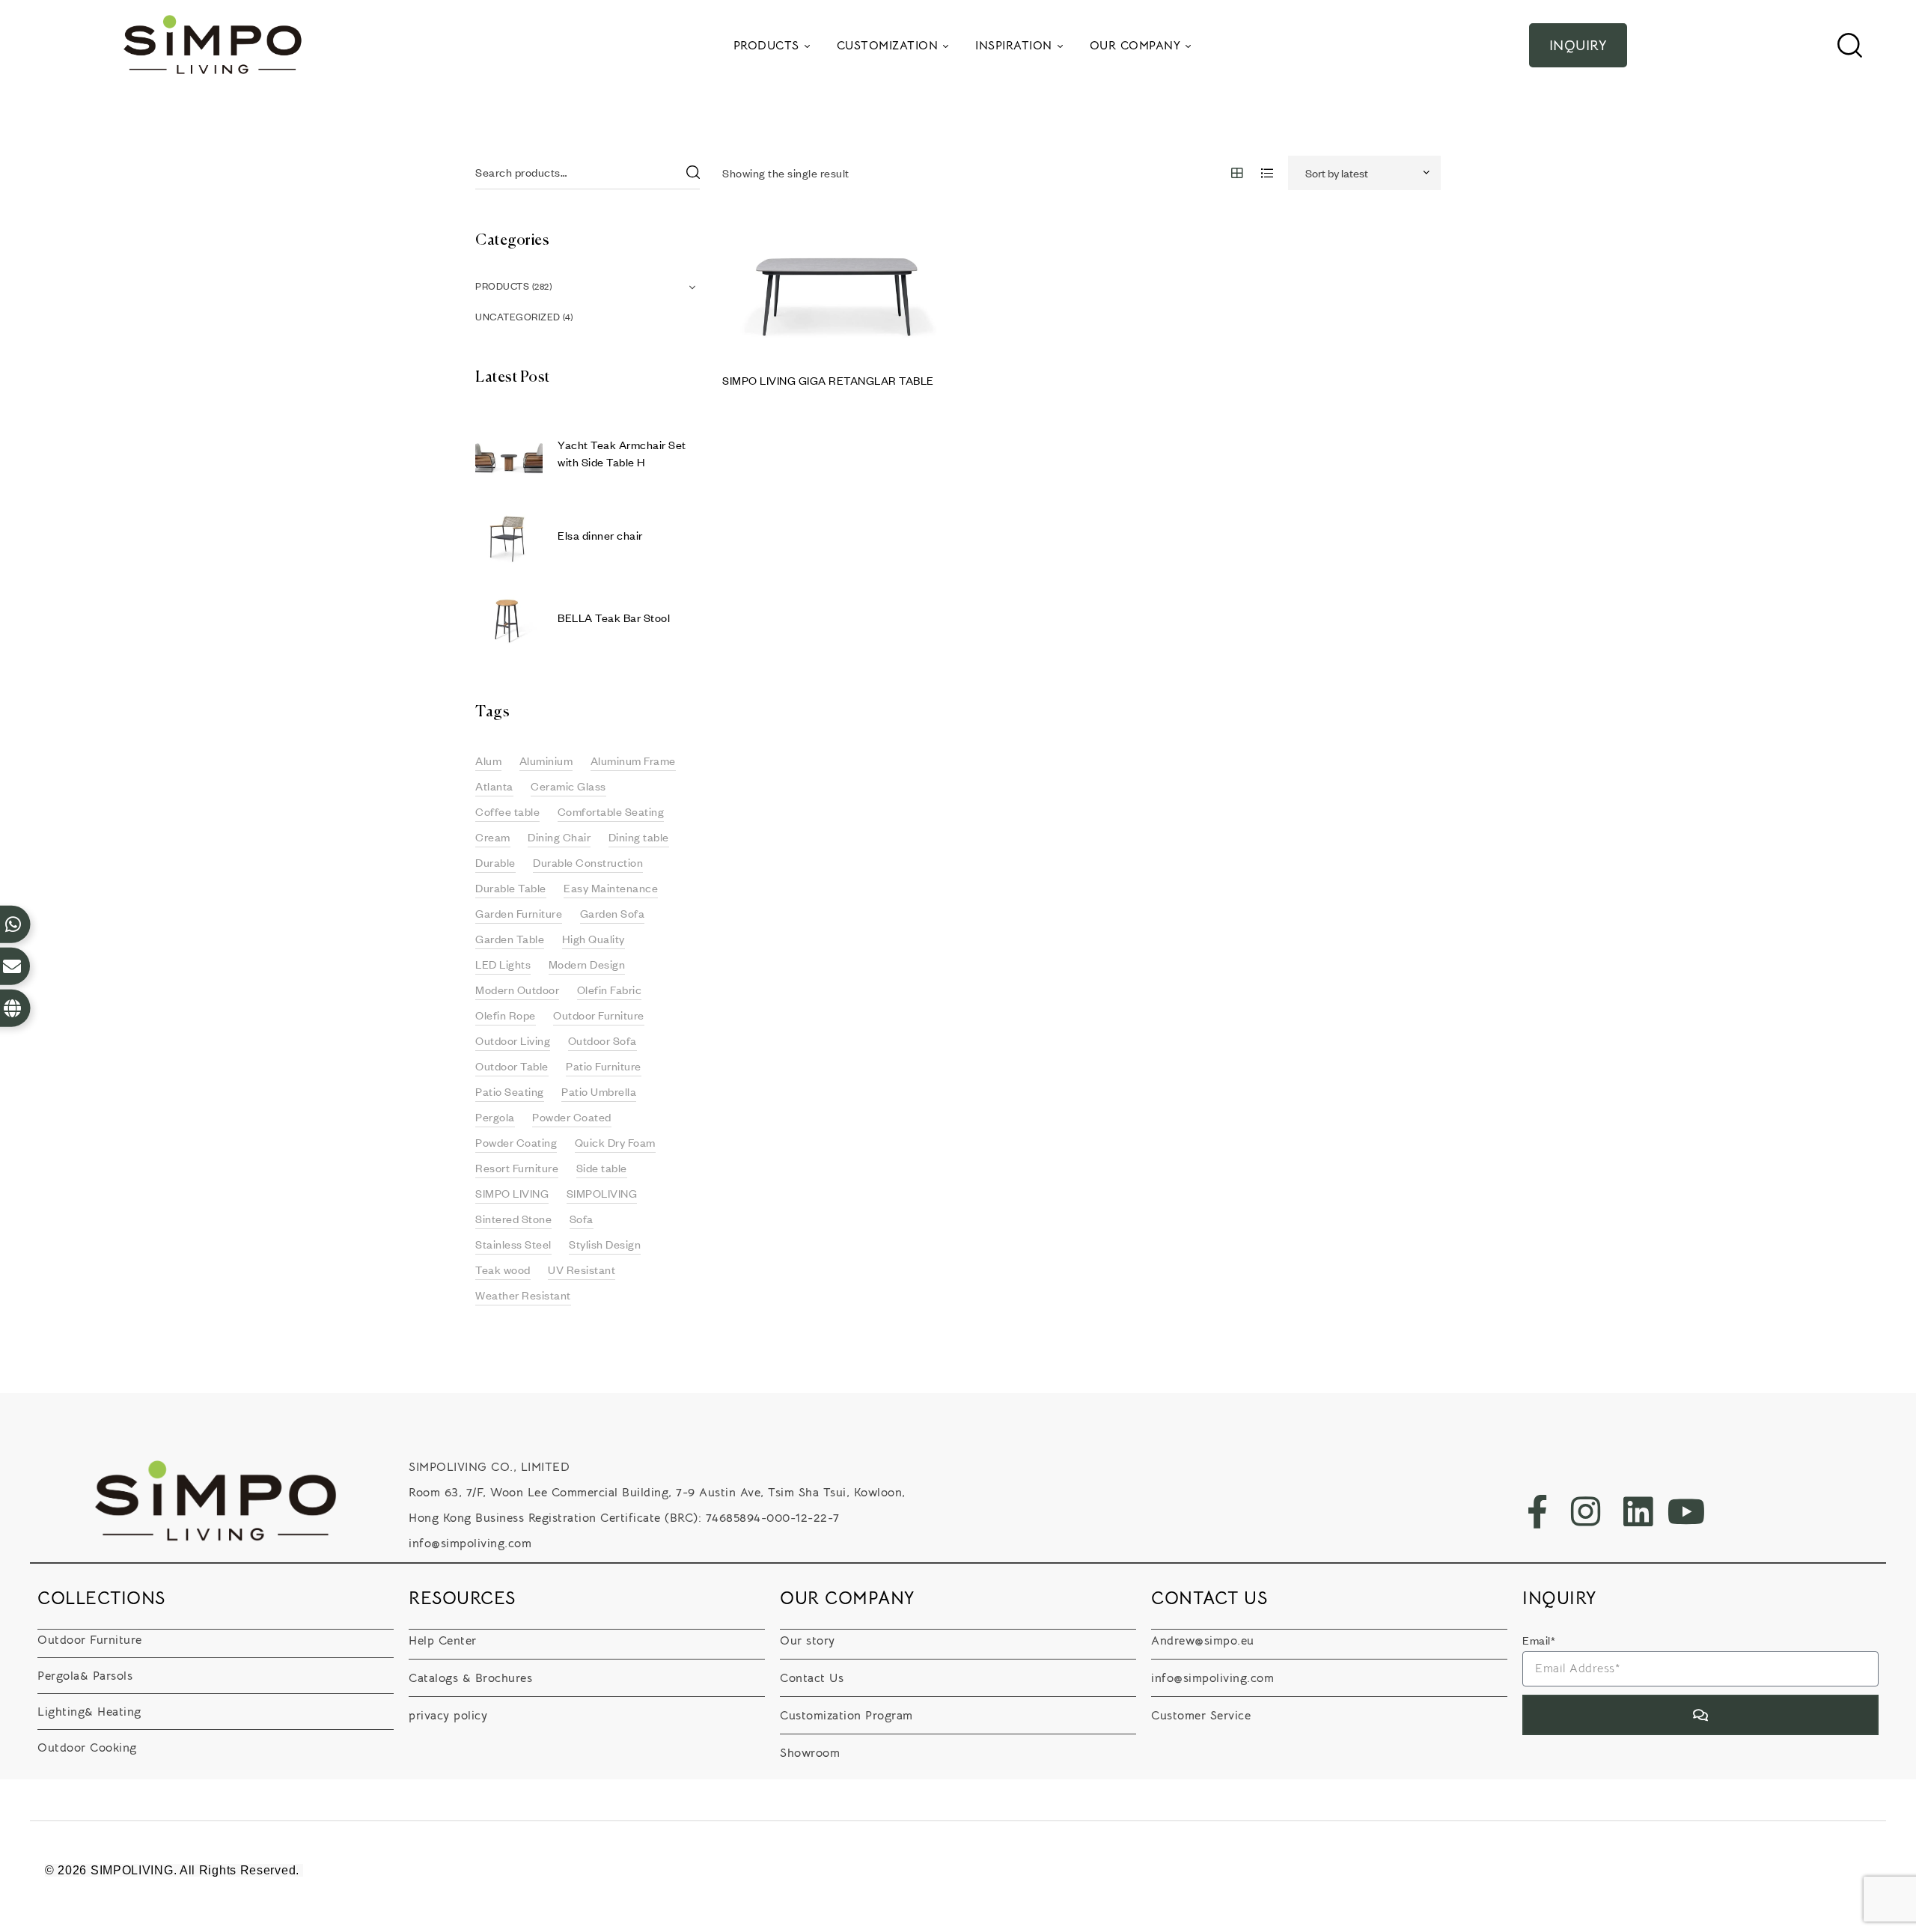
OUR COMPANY (848, 1598)
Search (692, 173)
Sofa (582, 1219)
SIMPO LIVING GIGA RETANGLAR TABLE (828, 380)
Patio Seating (510, 1091)
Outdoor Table (512, 1066)
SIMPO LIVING (512, 1193)
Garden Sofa (613, 913)
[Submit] (1700, 1715)
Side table (602, 1168)
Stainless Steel (513, 1244)
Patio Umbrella (599, 1091)
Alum (488, 761)
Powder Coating (516, 1142)
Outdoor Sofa (602, 1040)
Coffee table (507, 811)
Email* (1539, 1640)
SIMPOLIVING (602, 1193)
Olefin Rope (506, 1015)
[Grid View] (1238, 173)
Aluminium (546, 761)
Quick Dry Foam (615, 1142)
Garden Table (510, 939)
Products (502, 286)
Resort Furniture (517, 1168)
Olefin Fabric (610, 990)
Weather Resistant (523, 1295)
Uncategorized (518, 317)
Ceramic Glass (568, 786)
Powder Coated (572, 1117)
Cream (493, 837)
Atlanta (494, 786)
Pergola (495, 1117)
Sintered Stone (513, 1219)
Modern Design (587, 964)
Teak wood (503, 1270)
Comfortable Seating (611, 811)
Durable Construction (588, 862)
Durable (495, 862)
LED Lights (503, 964)
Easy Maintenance (611, 888)
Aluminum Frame (633, 761)
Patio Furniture (604, 1066)
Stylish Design (605, 1244)
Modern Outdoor (517, 990)
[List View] (1267, 173)
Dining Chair (559, 837)
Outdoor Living (513, 1040)
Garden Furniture (519, 913)
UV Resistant (582, 1270)
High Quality (594, 939)
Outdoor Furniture (599, 1015)
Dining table (639, 837)
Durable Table (511, 888)
